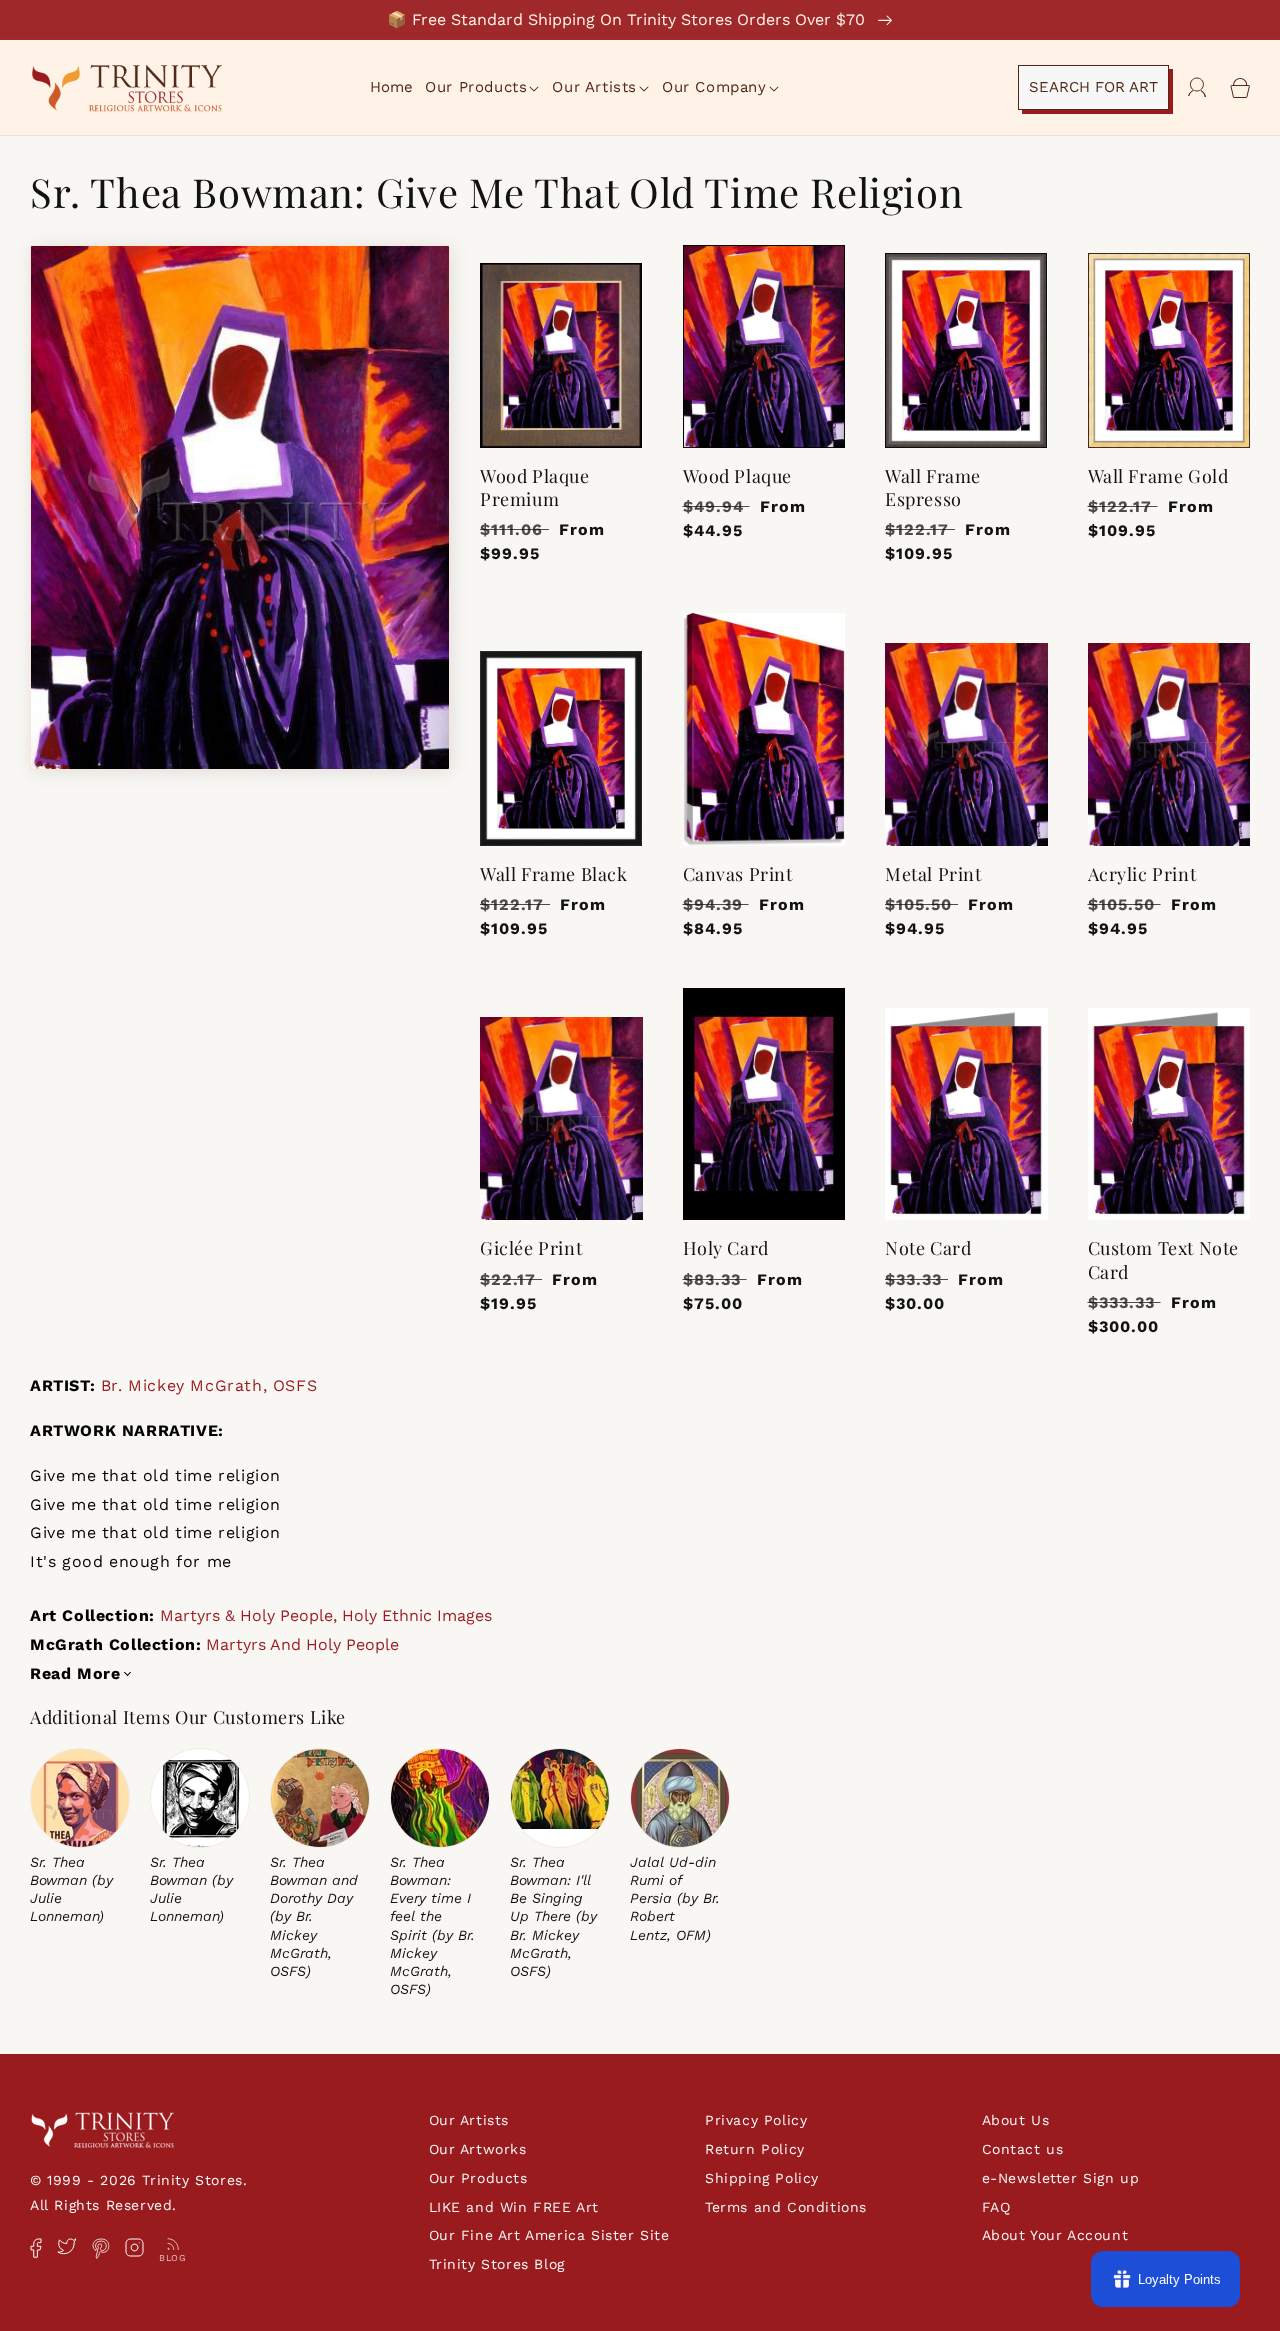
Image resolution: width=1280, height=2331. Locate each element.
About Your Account (1055, 2235)
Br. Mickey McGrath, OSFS (209, 1385)
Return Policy (755, 2149)
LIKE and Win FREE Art (514, 2207)
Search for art (1093, 87)
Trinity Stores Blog (497, 2264)
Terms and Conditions (786, 2207)
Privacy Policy (756, 2120)
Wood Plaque (738, 476)
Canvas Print (738, 874)
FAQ (996, 2207)
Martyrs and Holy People (302, 1644)
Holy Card (726, 1248)
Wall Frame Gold (1158, 476)
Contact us (1023, 2149)
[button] (483, 88)
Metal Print (933, 874)
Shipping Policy (762, 2178)
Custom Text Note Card (1164, 1260)
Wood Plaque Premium (535, 488)
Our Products (478, 2178)
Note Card (928, 1248)
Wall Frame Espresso (933, 488)
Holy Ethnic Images (417, 1615)
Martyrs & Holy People (246, 1615)
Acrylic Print (1142, 874)
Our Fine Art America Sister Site (549, 2235)
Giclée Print (531, 1248)
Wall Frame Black (554, 874)
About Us (1016, 2120)
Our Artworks (478, 2149)
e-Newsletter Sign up (1061, 2178)
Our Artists (469, 2120)
